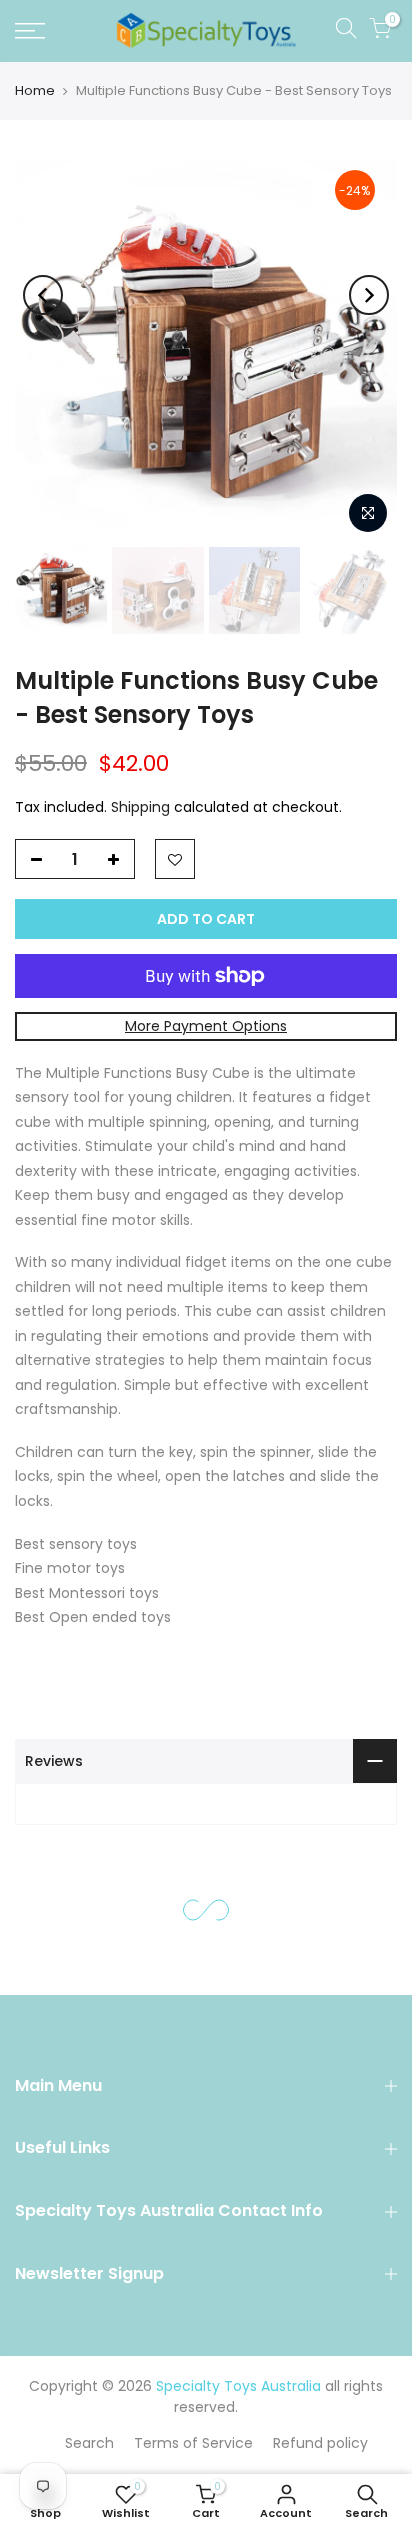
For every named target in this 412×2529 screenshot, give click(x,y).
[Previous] (43, 295)
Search (89, 2443)
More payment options (206, 1026)
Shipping (140, 806)
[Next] (369, 295)
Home (35, 90)
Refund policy (320, 2443)
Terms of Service (193, 2443)
